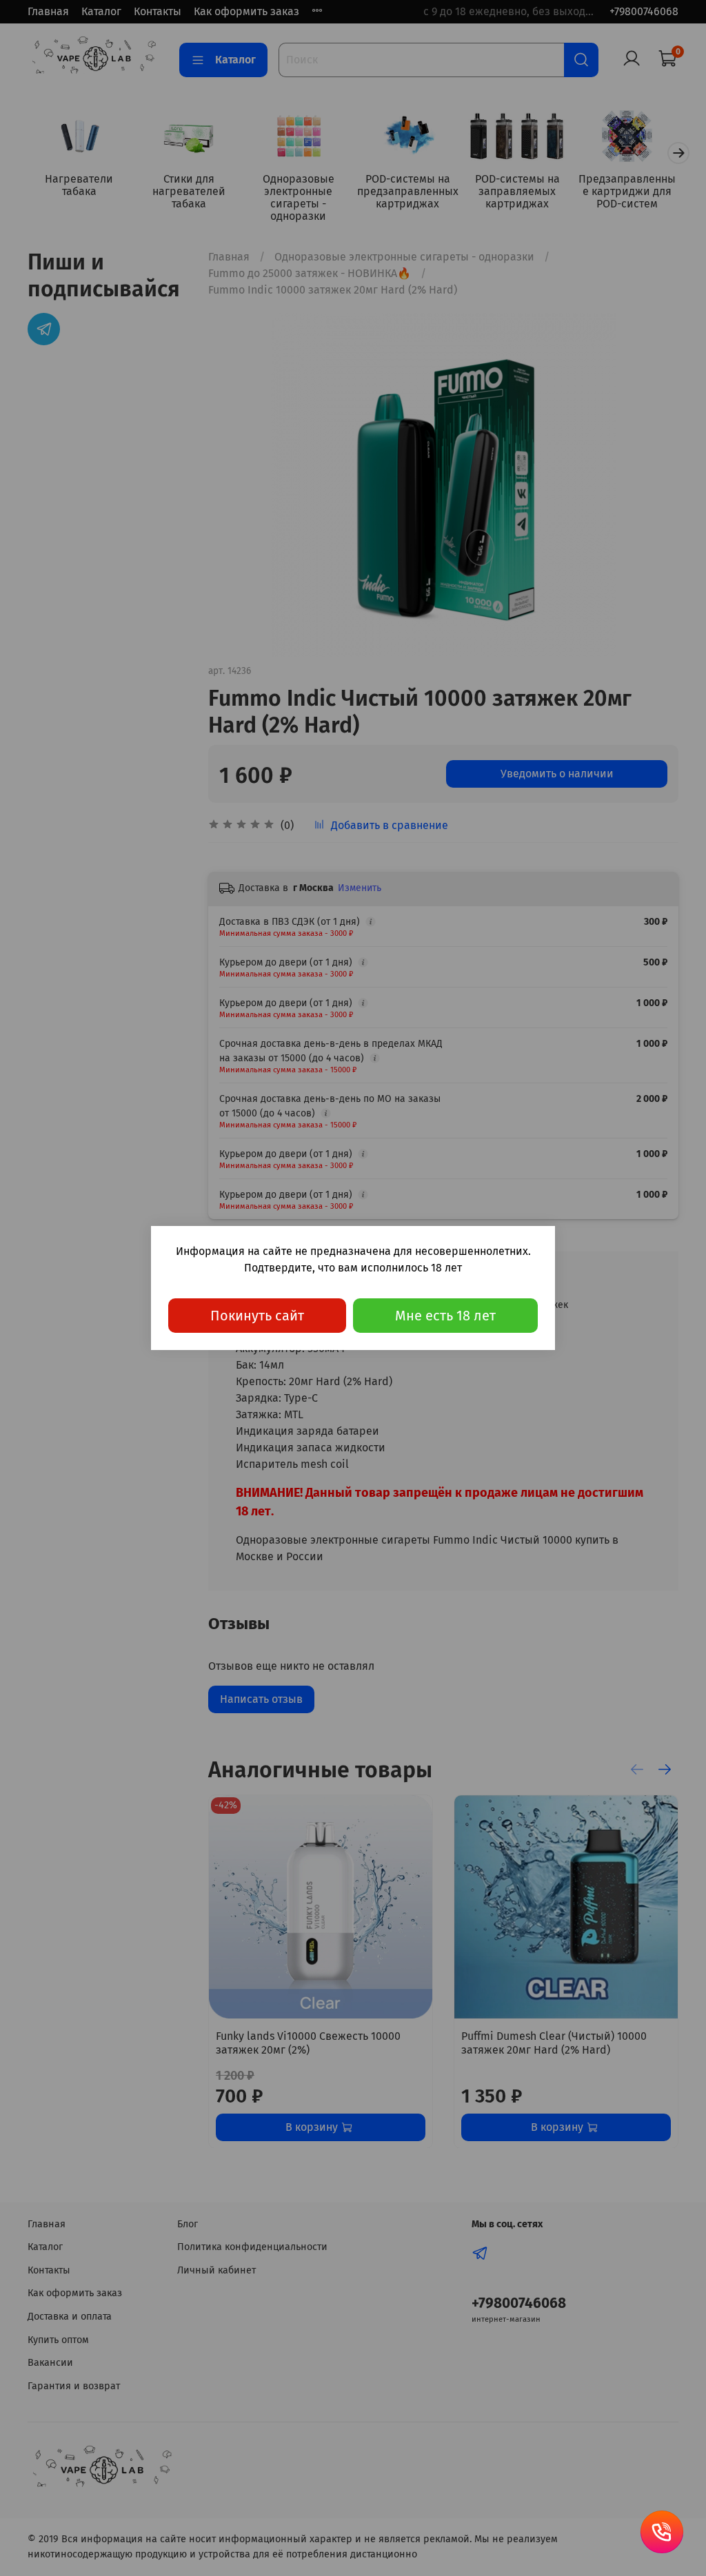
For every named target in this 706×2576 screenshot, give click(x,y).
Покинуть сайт (257, 1316)
